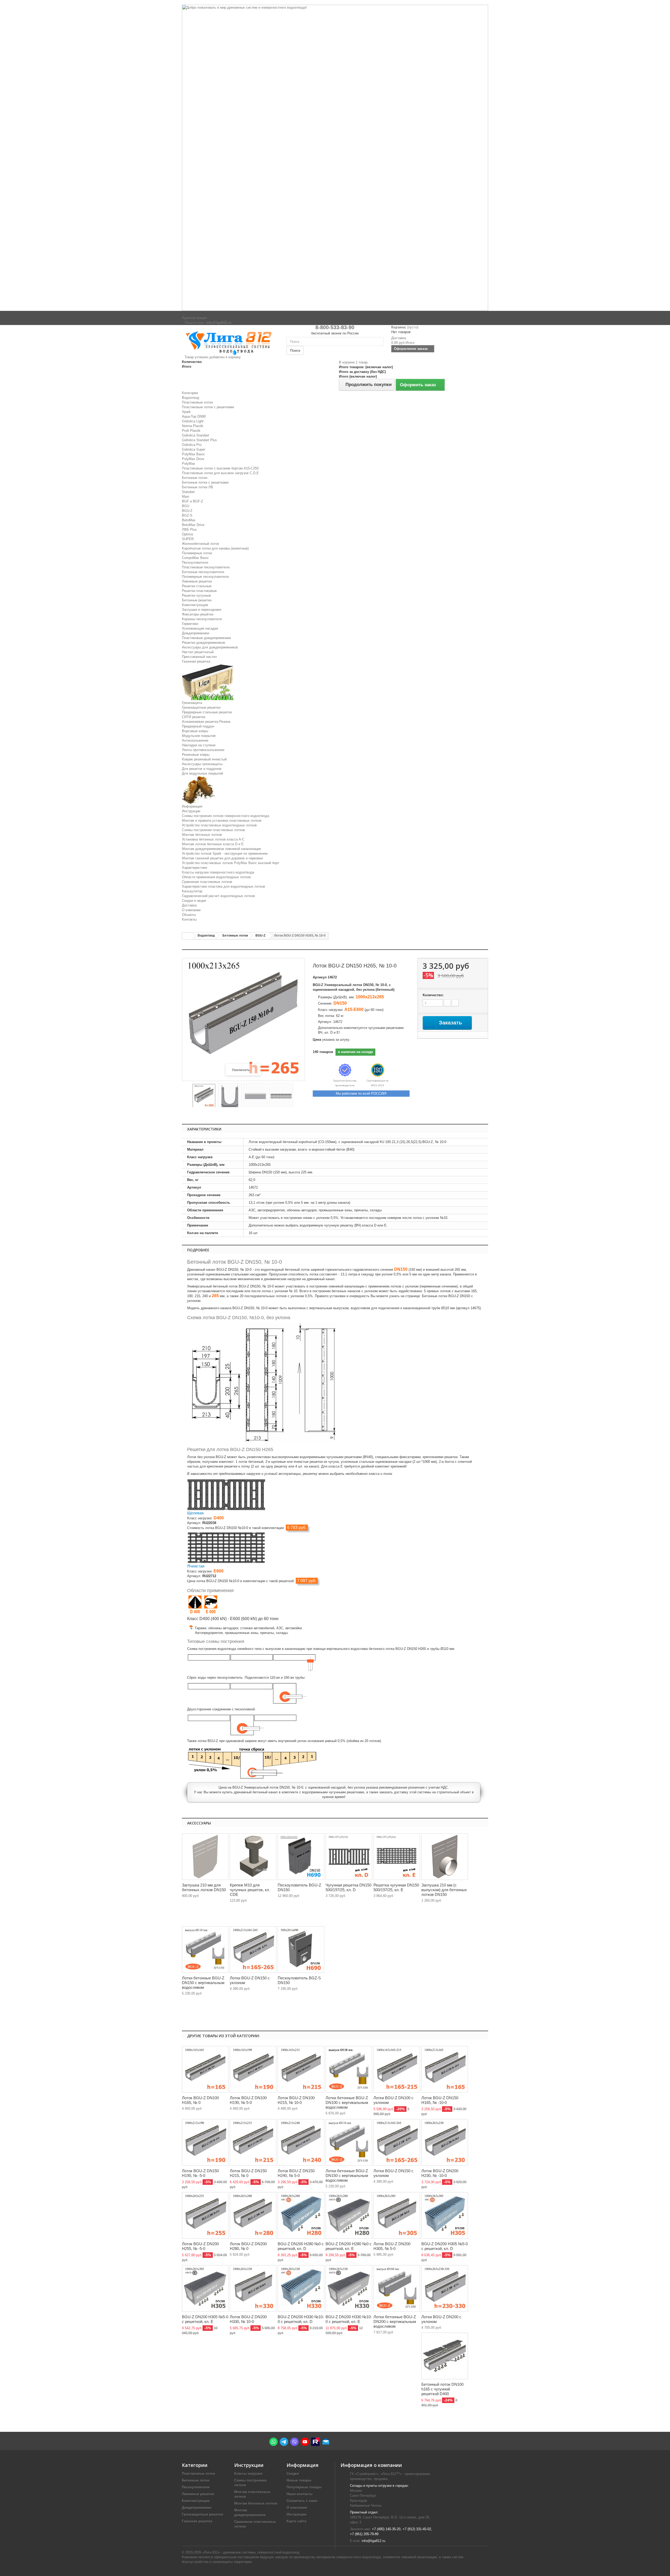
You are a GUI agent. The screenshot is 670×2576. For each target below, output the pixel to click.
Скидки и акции (194, 901)
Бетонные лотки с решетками (205, 482)
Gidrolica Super (194, 449)
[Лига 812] (230, 342)
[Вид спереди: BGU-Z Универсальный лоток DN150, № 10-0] (255, 1096)
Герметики (190, 624)
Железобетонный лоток (200, 544)
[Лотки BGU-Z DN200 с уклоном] (445, 2288)
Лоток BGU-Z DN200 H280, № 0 (248, 2246)
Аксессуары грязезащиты (202, 764)
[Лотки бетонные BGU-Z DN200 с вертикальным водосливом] (397, 2288)
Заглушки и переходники (202, 610)
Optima (187, 534)
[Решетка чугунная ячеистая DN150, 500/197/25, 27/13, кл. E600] (397, 1857)
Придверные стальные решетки (207, 712)
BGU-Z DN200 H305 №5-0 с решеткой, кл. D (445, 2246)
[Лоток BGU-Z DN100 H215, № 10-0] (301, 2069)
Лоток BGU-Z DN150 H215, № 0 (248, 2173)
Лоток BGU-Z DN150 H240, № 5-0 (296, 2173)
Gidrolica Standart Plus (199, 440)
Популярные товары (304, 2487)
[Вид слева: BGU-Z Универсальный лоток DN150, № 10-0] (230, 1096)
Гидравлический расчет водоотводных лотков (218, 896)
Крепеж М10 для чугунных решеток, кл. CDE (250, 1890)
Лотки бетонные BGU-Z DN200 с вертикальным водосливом (395, 2322)
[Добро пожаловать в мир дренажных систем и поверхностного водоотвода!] (335, 158)
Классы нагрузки (248, 2474)
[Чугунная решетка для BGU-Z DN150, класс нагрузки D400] (226, 1494)
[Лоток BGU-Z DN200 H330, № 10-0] (253, 2288)
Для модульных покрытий (202, 773)
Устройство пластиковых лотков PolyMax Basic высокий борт (231, 863)
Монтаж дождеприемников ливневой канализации (221, 849)
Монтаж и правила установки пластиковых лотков (222, 821)
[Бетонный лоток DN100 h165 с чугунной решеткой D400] (445, 2356)
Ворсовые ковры (195, 731)
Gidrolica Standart (196, 435)
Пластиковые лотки (197, 402)
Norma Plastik (193, 426)
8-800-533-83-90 (335, 327)
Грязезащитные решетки (201, 707)
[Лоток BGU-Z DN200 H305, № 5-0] (397, 2215)
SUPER (188, 539)
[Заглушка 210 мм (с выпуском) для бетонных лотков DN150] (445, 1857)
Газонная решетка (196, 661)
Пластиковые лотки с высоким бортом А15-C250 (220, 468)
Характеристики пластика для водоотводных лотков (224, 886)
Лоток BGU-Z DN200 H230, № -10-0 (440, 2173)
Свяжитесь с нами (302, 2501)
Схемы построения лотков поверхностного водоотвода (225, 816)
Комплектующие (195, 605)
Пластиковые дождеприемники (206, 638)
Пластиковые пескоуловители (206, 567)
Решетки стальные (197, 586)
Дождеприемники (196, 633)
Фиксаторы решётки (198, 614)
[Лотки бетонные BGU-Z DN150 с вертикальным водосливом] (205, 1950)
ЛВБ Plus (189, 530)
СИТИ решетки (194, 717)
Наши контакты (300, 2494)
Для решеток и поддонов (202, 769)
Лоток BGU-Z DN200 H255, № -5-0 (200, 2246)
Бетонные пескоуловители (203, 572)
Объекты (189, 915)
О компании (191, 910)
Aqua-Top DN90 (194, 416)
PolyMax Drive (193, 459)
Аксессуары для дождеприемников (210, 647)
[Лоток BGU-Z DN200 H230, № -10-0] (445, 2142)
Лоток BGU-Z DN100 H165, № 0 (200, 2100)
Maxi (186, 497)
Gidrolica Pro (192, 445)
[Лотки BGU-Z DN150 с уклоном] (397, 2142)
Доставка (189, 905)
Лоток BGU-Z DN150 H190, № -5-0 (200, 2173)
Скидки (293, 2474)
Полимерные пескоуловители (205, 577)
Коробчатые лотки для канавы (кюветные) (215, 548)
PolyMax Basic (193, 454)
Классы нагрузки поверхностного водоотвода (218, 872)
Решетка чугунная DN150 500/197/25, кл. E (396, 1887)
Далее (297, 1096)
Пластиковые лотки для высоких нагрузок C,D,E (220, 473)
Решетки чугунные (196, 595)
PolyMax (189, 464)
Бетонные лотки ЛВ (197, 487)
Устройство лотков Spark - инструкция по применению (225, 853)
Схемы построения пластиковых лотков (213, 830)
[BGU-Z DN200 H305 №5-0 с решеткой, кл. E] (205, 2288)
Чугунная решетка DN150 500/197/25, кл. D (348, 1887)
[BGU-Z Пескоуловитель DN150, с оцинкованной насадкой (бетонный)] (301, 1857)
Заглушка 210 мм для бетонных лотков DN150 (204, 1887)
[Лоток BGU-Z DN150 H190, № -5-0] (205, 2142)
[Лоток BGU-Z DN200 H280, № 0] (253, 2215)
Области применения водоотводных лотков (216, 877)
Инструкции (191, 811)
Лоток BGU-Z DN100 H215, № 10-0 (296, 2100)
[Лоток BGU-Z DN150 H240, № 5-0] (301, 2142)
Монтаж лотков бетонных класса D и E (213, 844)
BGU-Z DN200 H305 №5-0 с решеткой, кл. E (205, 2319)
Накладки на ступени (199, 745)
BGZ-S (187, 515)
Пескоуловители (195, 562)
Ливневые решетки (197, 581)
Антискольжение (195, 740)
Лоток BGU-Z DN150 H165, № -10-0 (440, 2100)
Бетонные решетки (197, 600)
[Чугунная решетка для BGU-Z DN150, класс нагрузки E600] (226, 1547)
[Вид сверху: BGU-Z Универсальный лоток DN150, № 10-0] (281, 1096)
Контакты (189, 919)
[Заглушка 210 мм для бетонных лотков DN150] (205, 1857)
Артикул (320, 977)
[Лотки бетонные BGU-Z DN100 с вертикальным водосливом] (349, 2069)
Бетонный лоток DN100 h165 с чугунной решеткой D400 (442, 2389)
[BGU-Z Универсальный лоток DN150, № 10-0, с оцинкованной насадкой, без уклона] (204, 1096)
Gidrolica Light (193, 421)
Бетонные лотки (195, 478)
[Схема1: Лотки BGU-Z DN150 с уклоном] (253, 1950)
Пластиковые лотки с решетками (208, 407)
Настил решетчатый (198, 652)
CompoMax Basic (195, 558)
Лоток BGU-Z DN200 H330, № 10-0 (248, 2319)
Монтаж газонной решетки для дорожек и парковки (222, 858)
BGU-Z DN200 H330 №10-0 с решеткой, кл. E (349, 2319)
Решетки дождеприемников (203, 643)
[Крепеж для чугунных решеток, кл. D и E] (253, 1857)
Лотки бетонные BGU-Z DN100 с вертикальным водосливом (347, 2102)
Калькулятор (192, 891)
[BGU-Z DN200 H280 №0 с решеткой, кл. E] (349, 2215)
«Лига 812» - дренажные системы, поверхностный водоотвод (251, 2552)
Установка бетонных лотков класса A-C (213, 839)
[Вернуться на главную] (187, 936)
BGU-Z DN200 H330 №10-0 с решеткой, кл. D (301, 2319)
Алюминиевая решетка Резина (206, 722)
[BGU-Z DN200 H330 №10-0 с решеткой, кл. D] (301, 2288)
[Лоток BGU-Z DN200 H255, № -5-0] (205, 2215)
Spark (186, 412)
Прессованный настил (199, 657)
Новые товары (299, 2480)
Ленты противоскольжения (203, 750)
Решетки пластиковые (199, 591)
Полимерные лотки (197, 553)
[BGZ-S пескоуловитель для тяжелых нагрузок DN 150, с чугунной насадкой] (301, 1950)
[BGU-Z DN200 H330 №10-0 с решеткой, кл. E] (349, 2288)
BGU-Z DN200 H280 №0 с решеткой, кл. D (301, 2246)
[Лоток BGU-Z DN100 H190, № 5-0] (253, 2069)
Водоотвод (191, 398)
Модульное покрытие (199, 736)
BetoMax (189, 520)
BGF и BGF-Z (192, 501)
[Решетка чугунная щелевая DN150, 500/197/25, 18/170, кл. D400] (349, 1857)
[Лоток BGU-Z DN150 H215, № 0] (253, 2142)
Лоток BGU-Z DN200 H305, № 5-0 (392, 2246)
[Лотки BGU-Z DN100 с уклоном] (397, 2069)
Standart (188, 492)
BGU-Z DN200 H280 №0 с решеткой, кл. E (349, 2246)
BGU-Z (187, 511)
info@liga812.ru (373, 2541)
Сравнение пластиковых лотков (207, 882)
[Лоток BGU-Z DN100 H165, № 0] (205, 2069)
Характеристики (194, 868)
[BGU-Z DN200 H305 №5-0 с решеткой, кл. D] (445, 2215)
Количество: (433, 995)
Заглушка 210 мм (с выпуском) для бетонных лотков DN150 (444, 1890)
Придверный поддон (198, 726)
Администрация (194, 318)
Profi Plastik (191, 431)
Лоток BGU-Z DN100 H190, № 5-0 (248, 2100)
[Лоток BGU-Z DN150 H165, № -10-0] (445, 2069)
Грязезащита (192, 703)
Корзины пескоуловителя (202, 619)
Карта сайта (296, 2521)
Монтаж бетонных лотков (202, 835)
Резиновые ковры (196, 755)
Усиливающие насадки (200, 628)
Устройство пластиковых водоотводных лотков (219, 825)
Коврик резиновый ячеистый (204, 759)
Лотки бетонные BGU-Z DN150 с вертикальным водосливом (203, 1983)
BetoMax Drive (193, 525)
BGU (186, 506)
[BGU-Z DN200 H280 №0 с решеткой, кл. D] (301, 2215)
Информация (192, 806)
